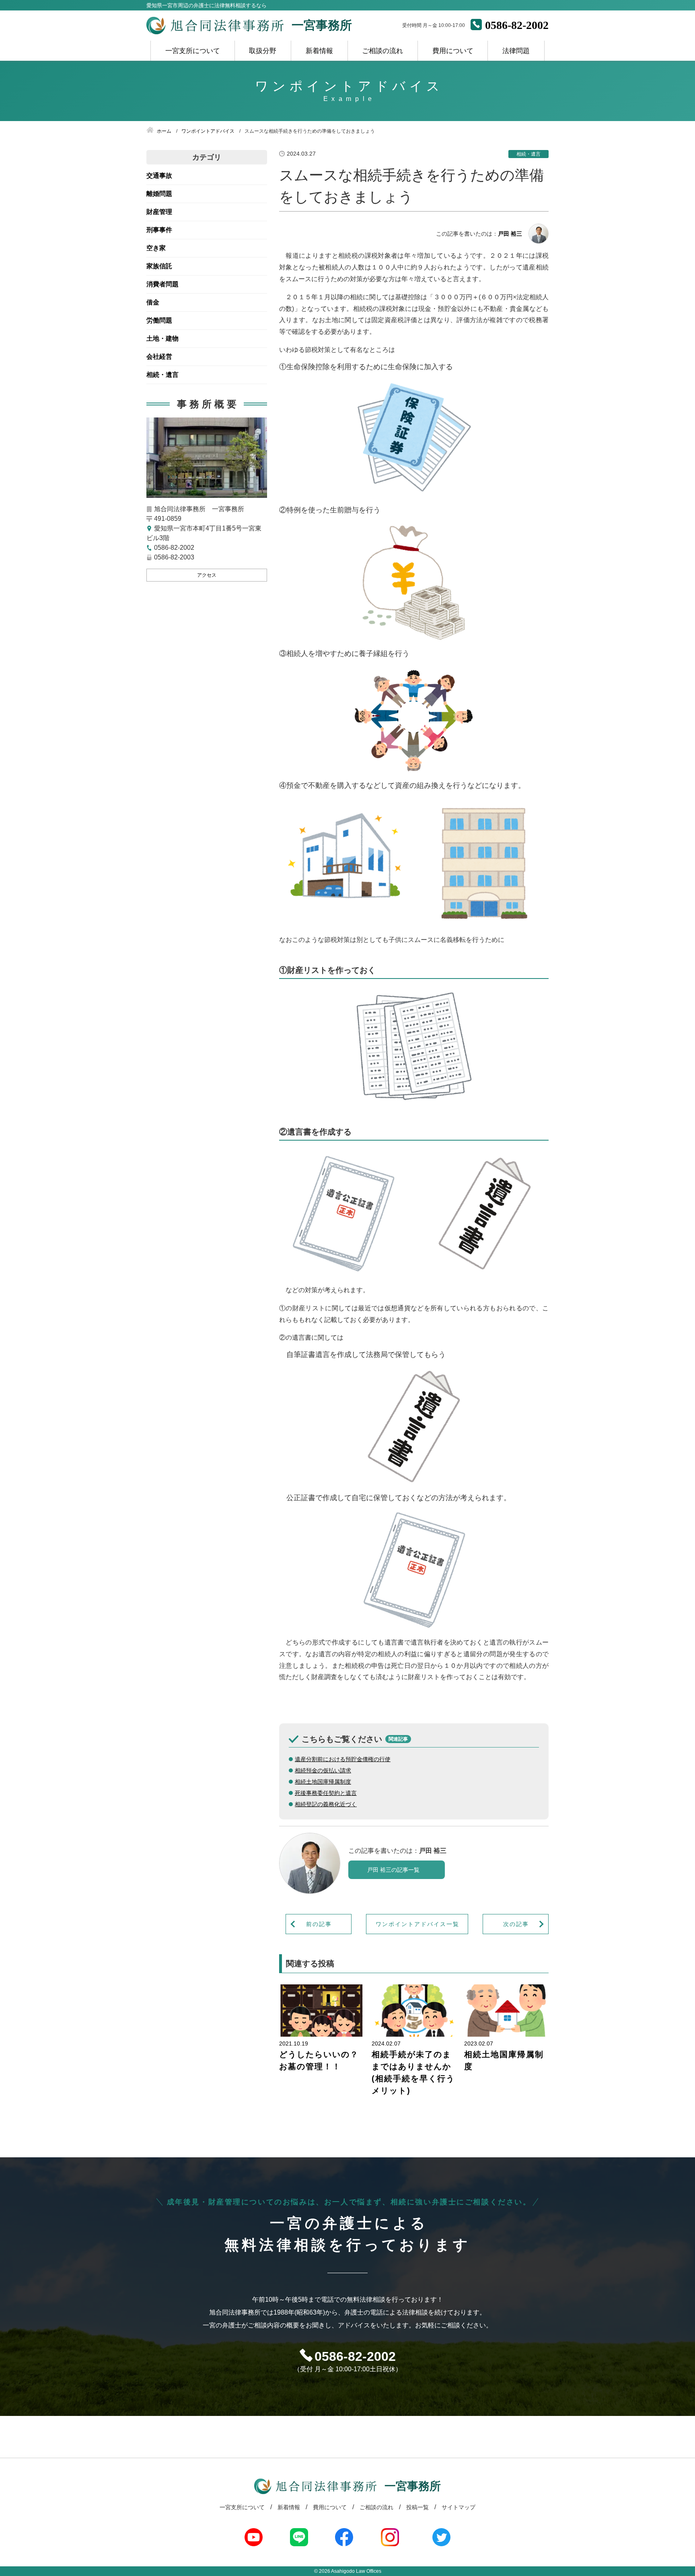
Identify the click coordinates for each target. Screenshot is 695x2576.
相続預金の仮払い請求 (323, 1770)
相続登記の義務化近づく (326, 1804)
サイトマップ (459, 2507)
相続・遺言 (162, 375)
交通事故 (159, 176)
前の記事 (319, 1924)
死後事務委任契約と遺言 (326, 1793)
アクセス (207, 575)
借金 (153, 302)
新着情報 (319, 51)
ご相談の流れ (382, 51)
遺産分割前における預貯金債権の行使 (343, 1759)
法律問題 (516, 51)
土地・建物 (162, 338)
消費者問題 (162, 284)
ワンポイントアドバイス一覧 (417, 1924)
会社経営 (159, 357)
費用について (453, 51)
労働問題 (159, 320)
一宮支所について (193, 51)
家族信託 (159, 266)
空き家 (156, 248)
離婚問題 (159, 194)
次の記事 (516, 1924)
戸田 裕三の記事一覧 (393, 1870)
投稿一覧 (417, 2507)
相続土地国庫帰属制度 (323, 1782)
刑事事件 (159, 230)
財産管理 (159, 212)
